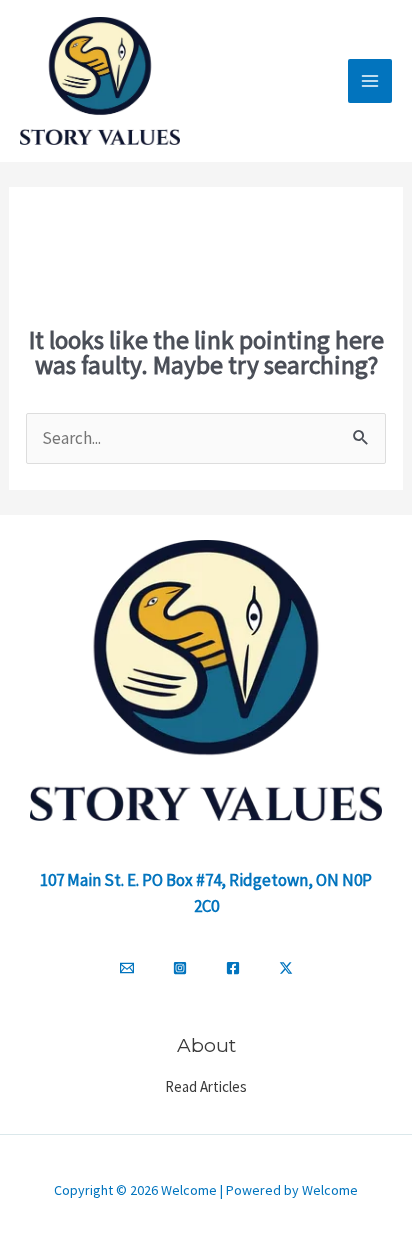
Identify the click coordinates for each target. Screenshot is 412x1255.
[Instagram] (180, 968)
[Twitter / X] (286, 968)
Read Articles (206, 1086)
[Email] (127, 968)
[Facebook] (233, 968)
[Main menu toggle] (370, 81)
